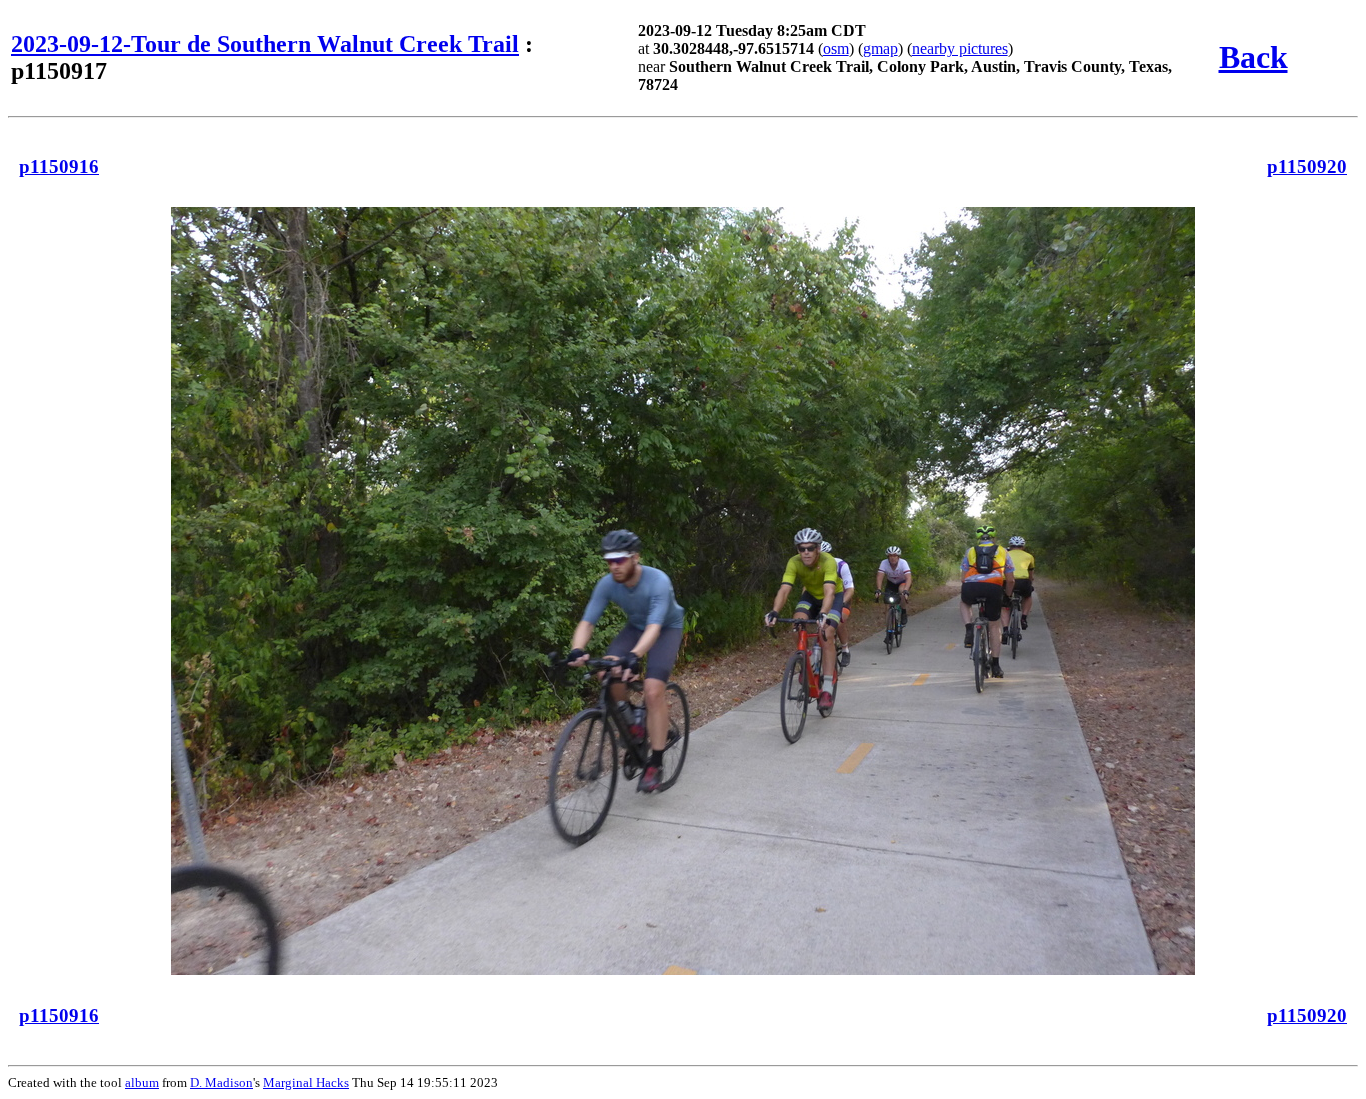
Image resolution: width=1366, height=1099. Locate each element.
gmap (880, 48)
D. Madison (221, 1082)
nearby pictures (960, 48)
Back (1253, 57)
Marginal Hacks (306, 1082)
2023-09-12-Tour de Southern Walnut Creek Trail (265, 44)
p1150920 (1307, 166)
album (142, 1082)
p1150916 (59, 166)
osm (836, 48)
